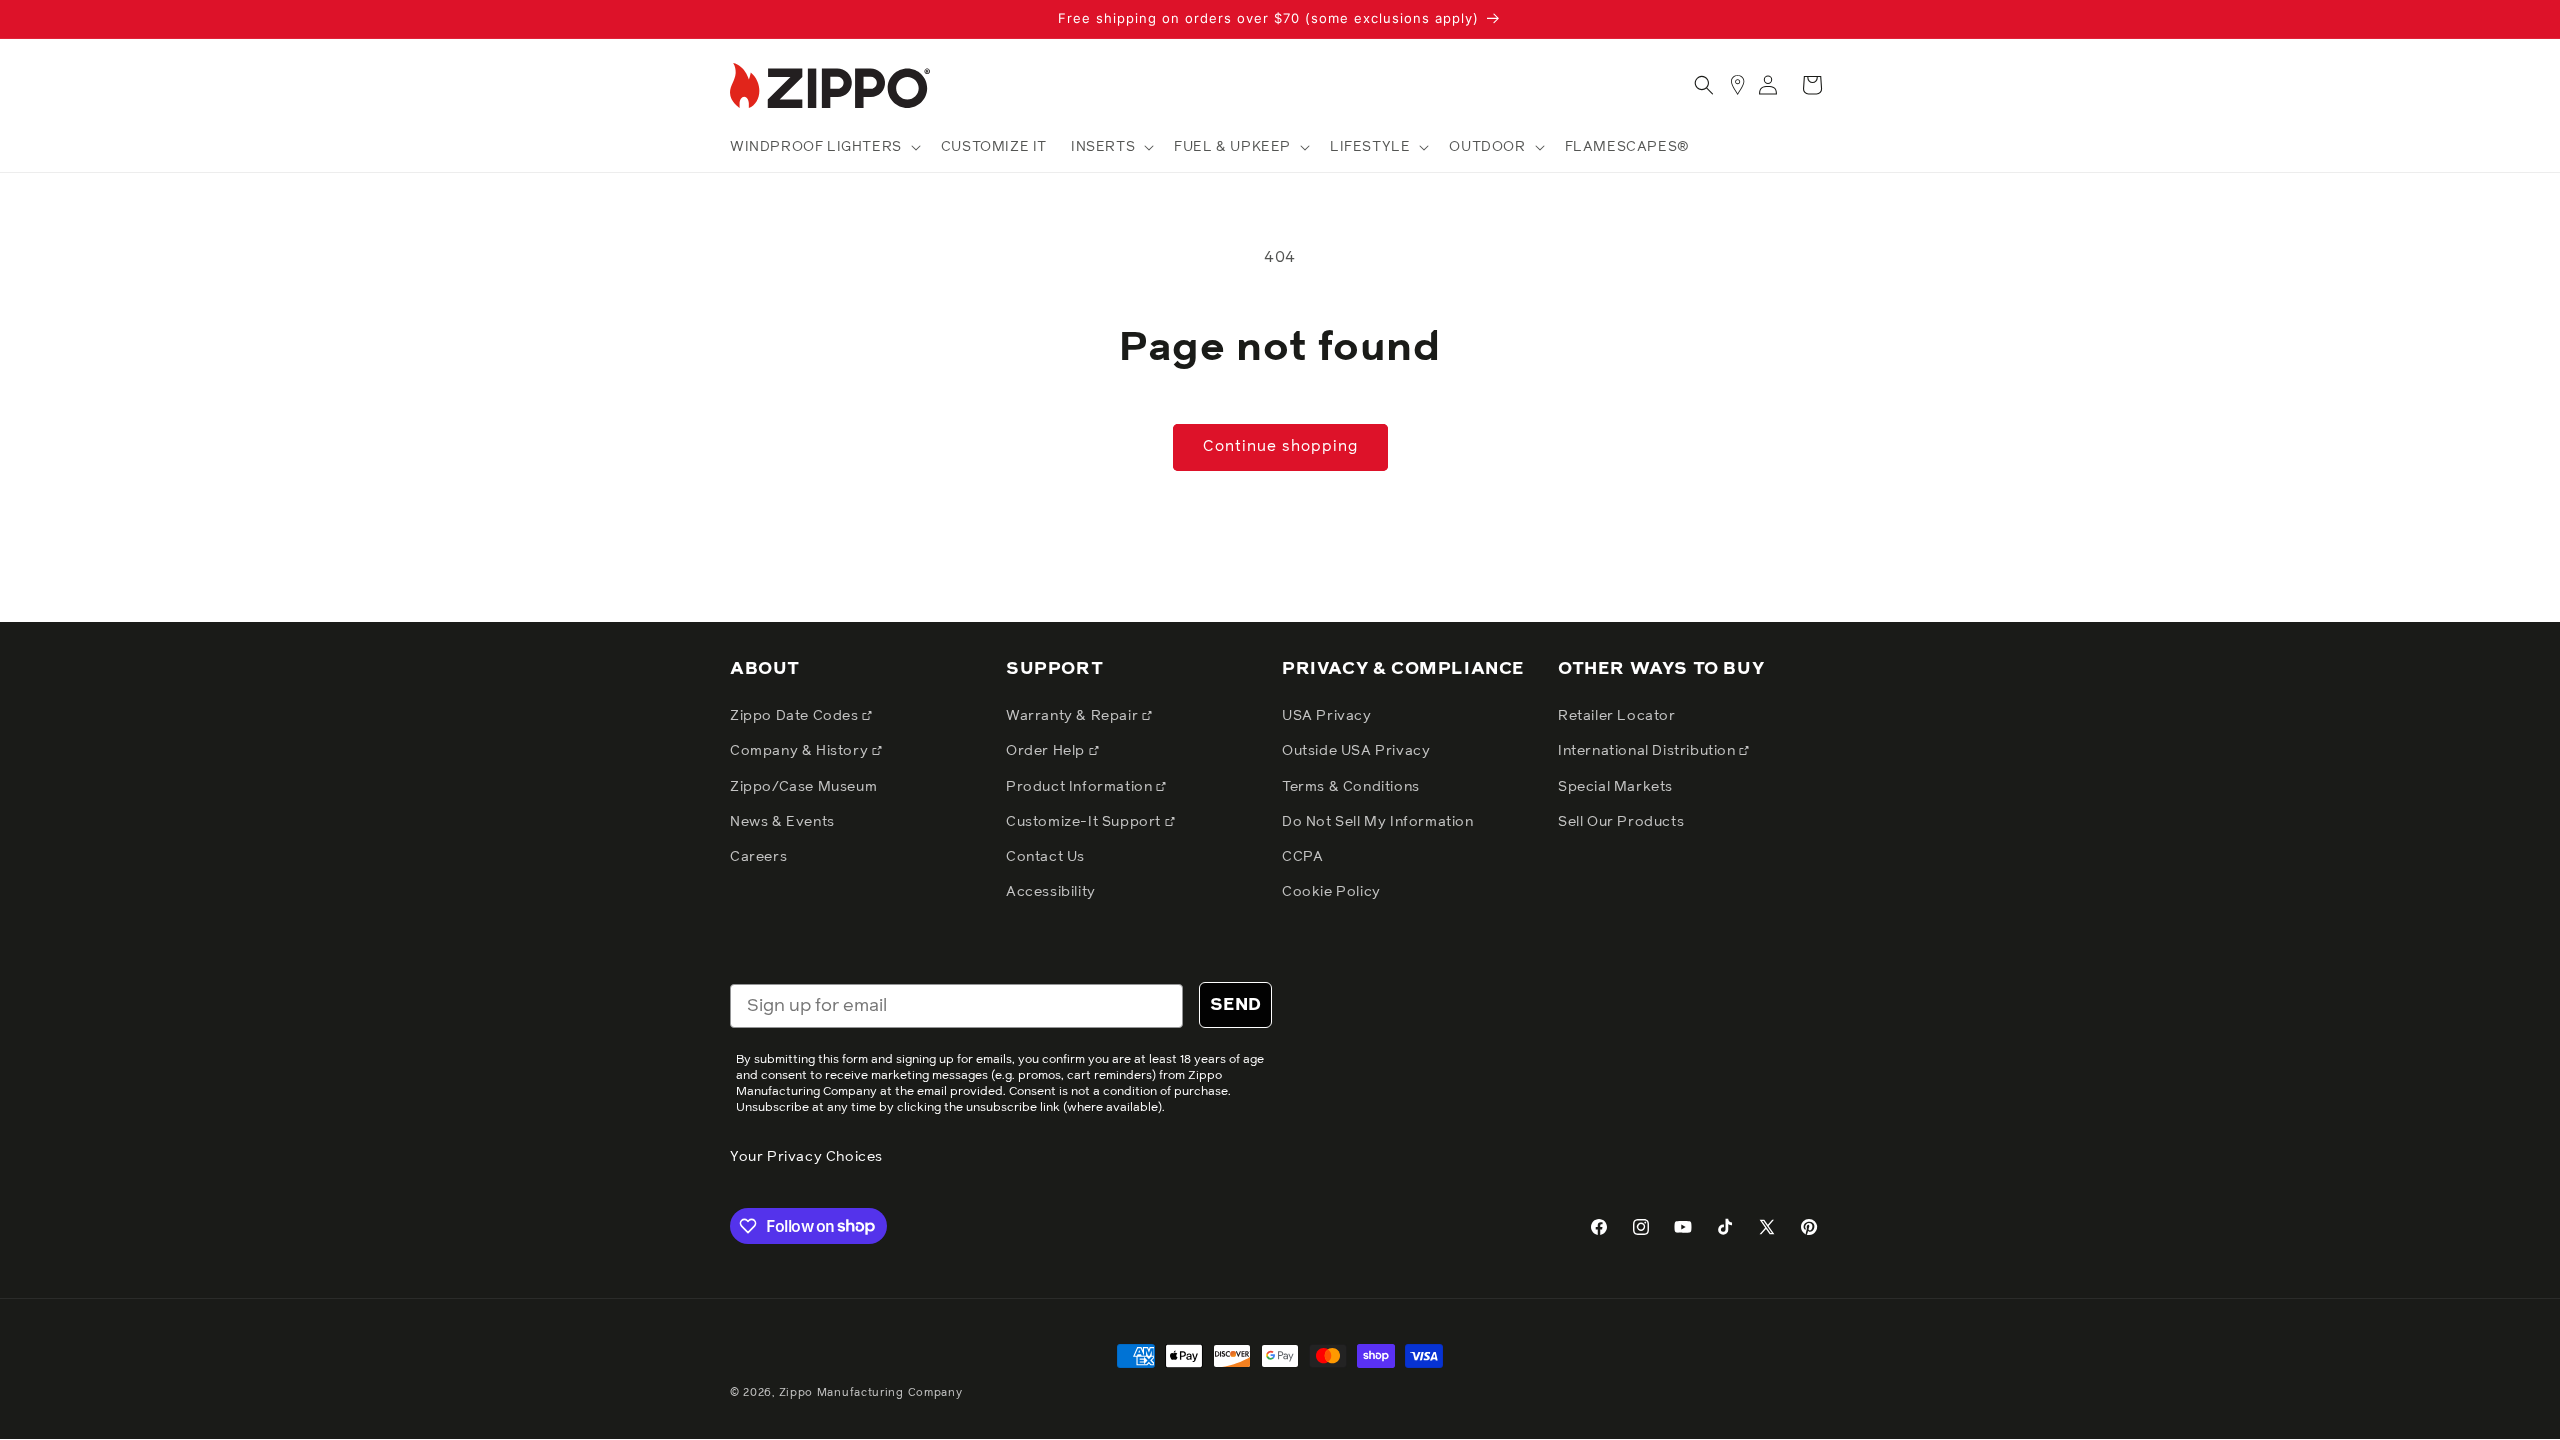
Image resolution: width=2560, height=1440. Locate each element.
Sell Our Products (1621, 822)
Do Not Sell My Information (1378, 822)
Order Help (1047, 751)
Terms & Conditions (1351, 787)
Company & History (801, 751)
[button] (823, 147)
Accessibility (1051, 892)
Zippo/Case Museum (803, 787)
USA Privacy (1327, 716)
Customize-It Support (1085, 822)
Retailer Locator (1617, 716)
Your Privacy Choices (806, 1157)
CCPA (1302, 857)
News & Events (782, 822)
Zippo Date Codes (796, 716)
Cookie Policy (1331, 892)
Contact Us (1045, 857)
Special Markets (1615, 787)
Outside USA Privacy (1356, 751)
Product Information (1081, 787)
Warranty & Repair (1074, 716)
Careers (758, 857)
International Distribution (1648, 751)
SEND (1235, 1005)
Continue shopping (1280, 446)
